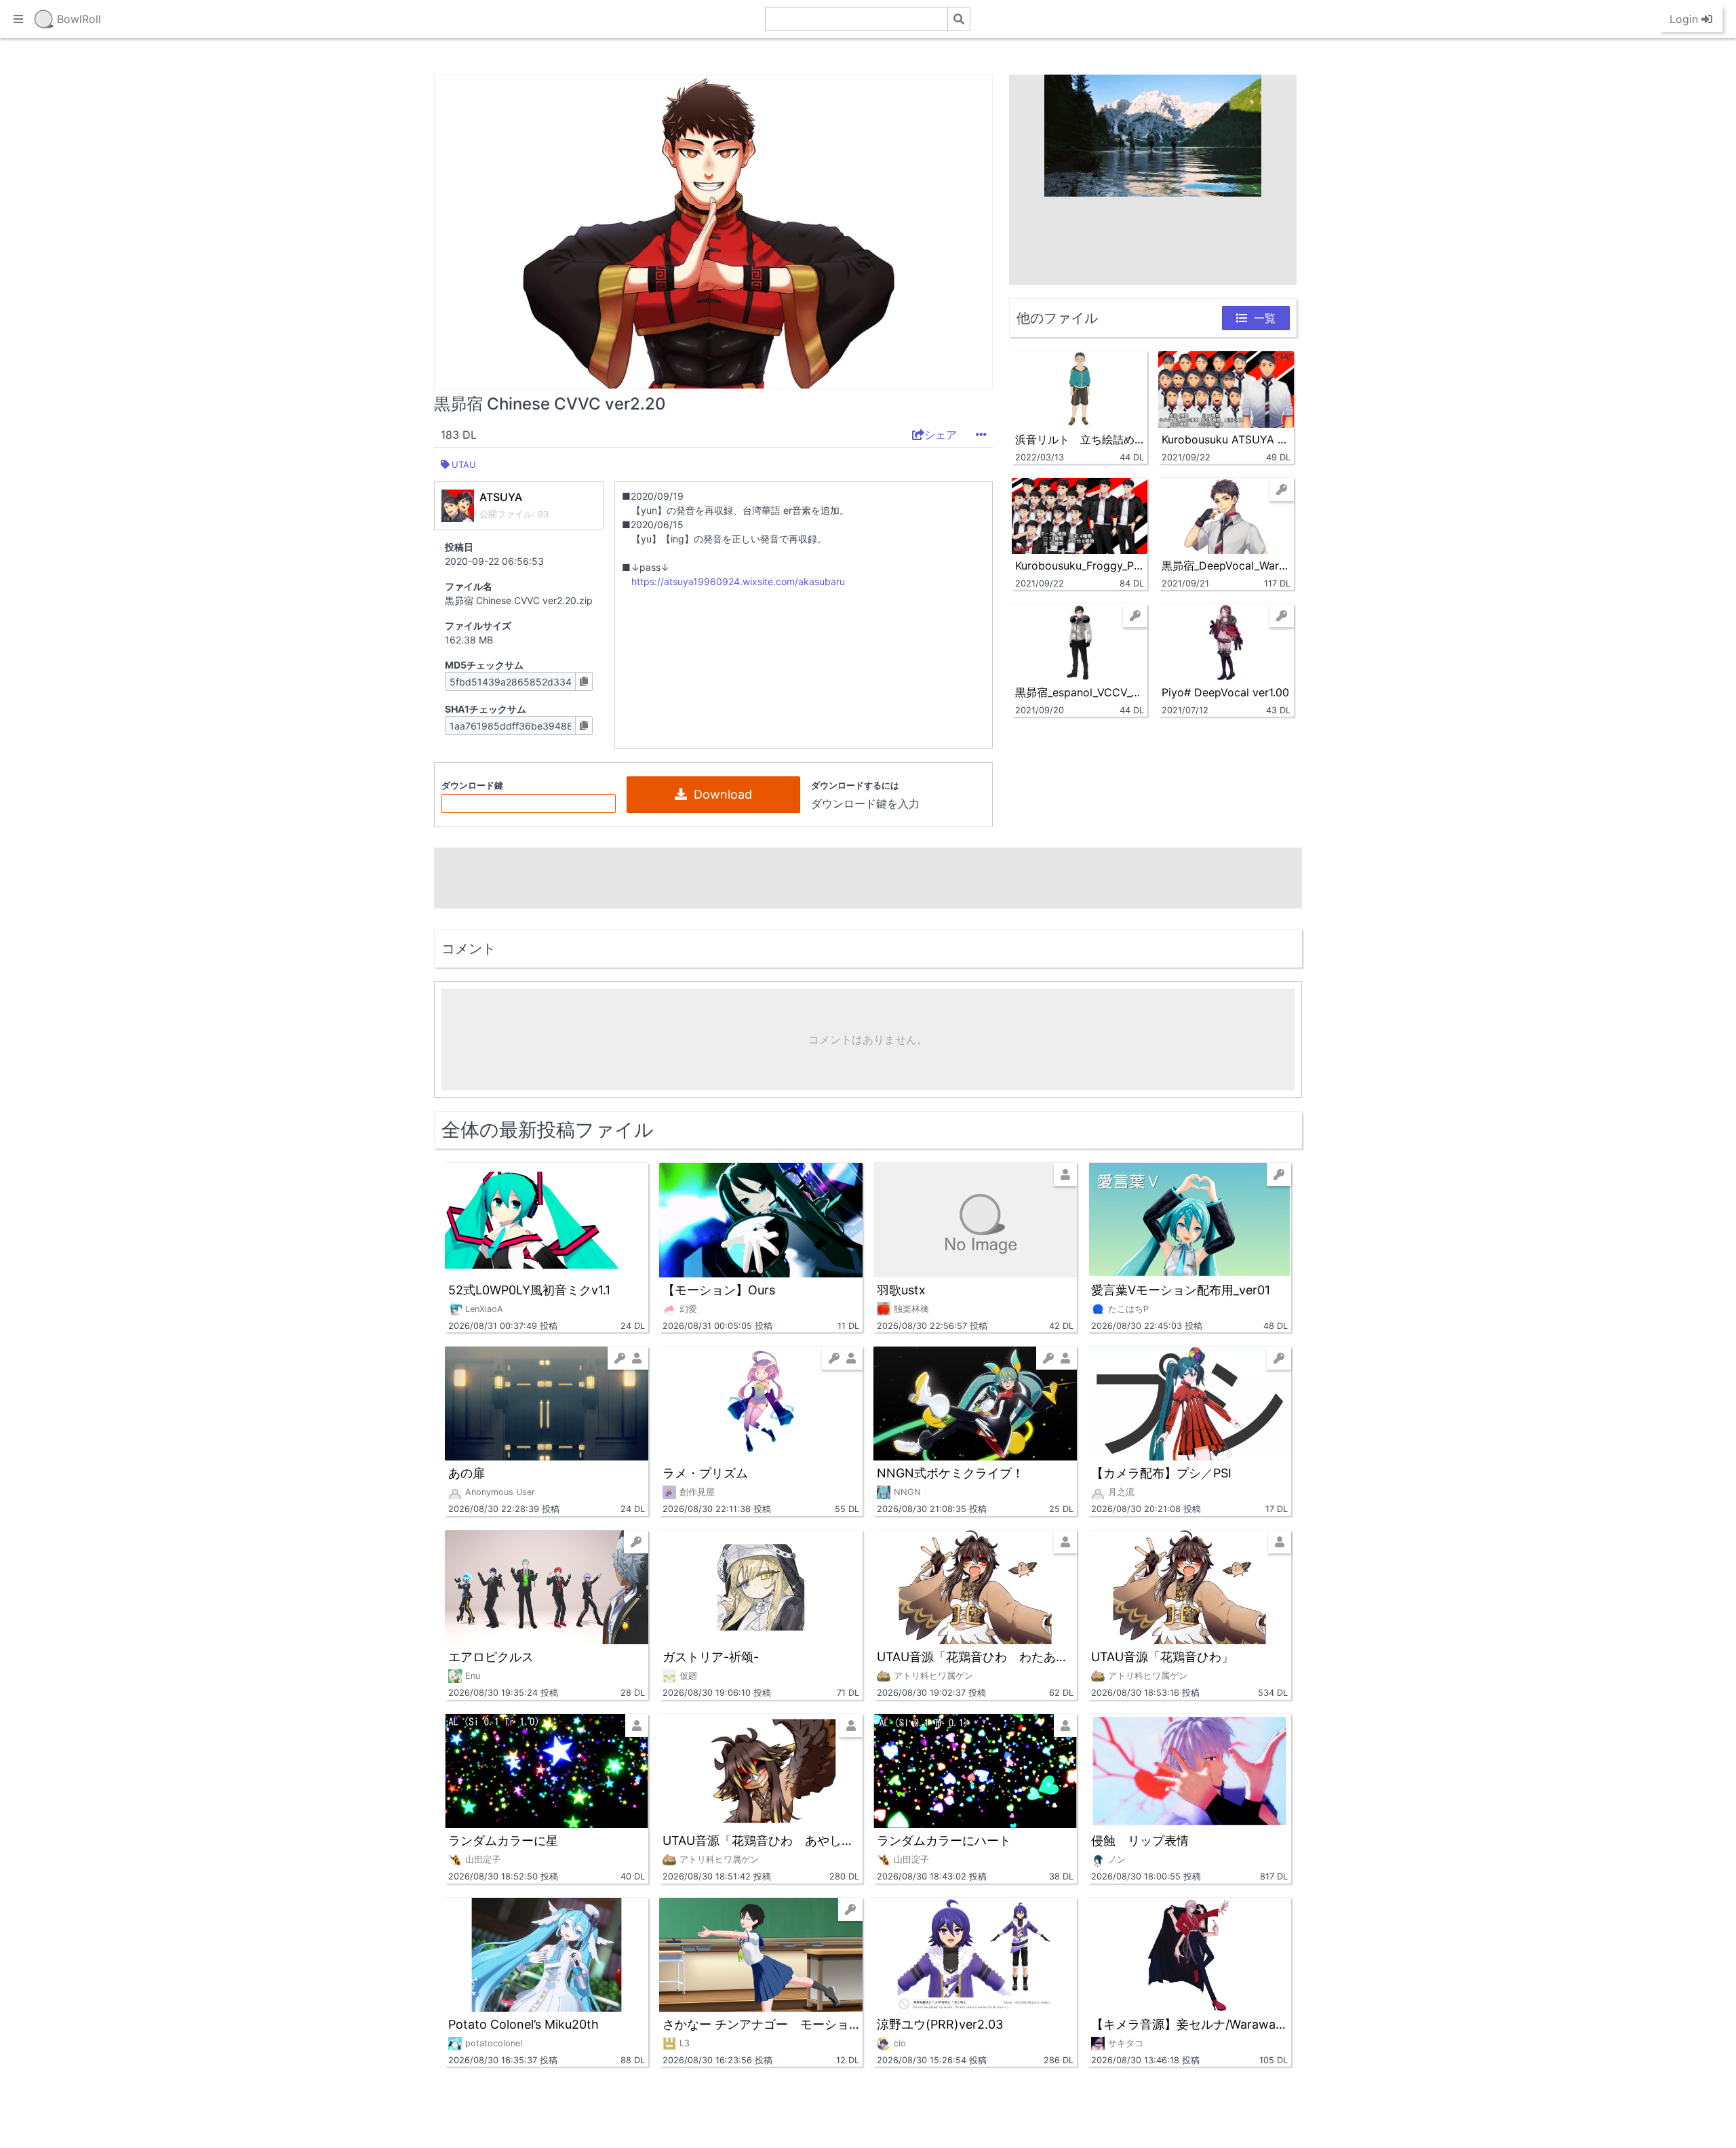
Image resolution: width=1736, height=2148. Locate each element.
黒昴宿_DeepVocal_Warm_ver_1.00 (1226, 565)
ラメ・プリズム (705, 1473)
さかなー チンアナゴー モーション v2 (761, 2024)
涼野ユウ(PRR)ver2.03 (940, 2024)
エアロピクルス (491, 1657)
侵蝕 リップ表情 (1140, 1841)
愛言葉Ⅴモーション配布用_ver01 (1181, 1290)
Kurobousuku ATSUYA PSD (1226, 439)
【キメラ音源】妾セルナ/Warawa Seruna (1189, 2024)
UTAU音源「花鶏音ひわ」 (1162, 1657)
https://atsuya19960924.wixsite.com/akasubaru (738, 581)
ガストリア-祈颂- (711, 1657)
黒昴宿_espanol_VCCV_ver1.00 (1080, 692)
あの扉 (467, 1473)
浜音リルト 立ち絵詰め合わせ (1080, 439)
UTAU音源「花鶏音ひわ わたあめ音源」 (975, 1657)
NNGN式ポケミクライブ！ (950, 1473)
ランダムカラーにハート (944, 1841)
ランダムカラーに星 (503, 1841)
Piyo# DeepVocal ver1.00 (1225, 692)
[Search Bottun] (959, 19)
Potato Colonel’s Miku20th (524, 2024)
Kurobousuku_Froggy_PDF (1080, 565)
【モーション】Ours (719, 1290)
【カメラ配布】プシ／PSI (1161, 1473)
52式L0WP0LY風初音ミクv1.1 (529, 1290)
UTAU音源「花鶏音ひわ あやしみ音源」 (761, 1841)
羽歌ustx (901, 1290)
